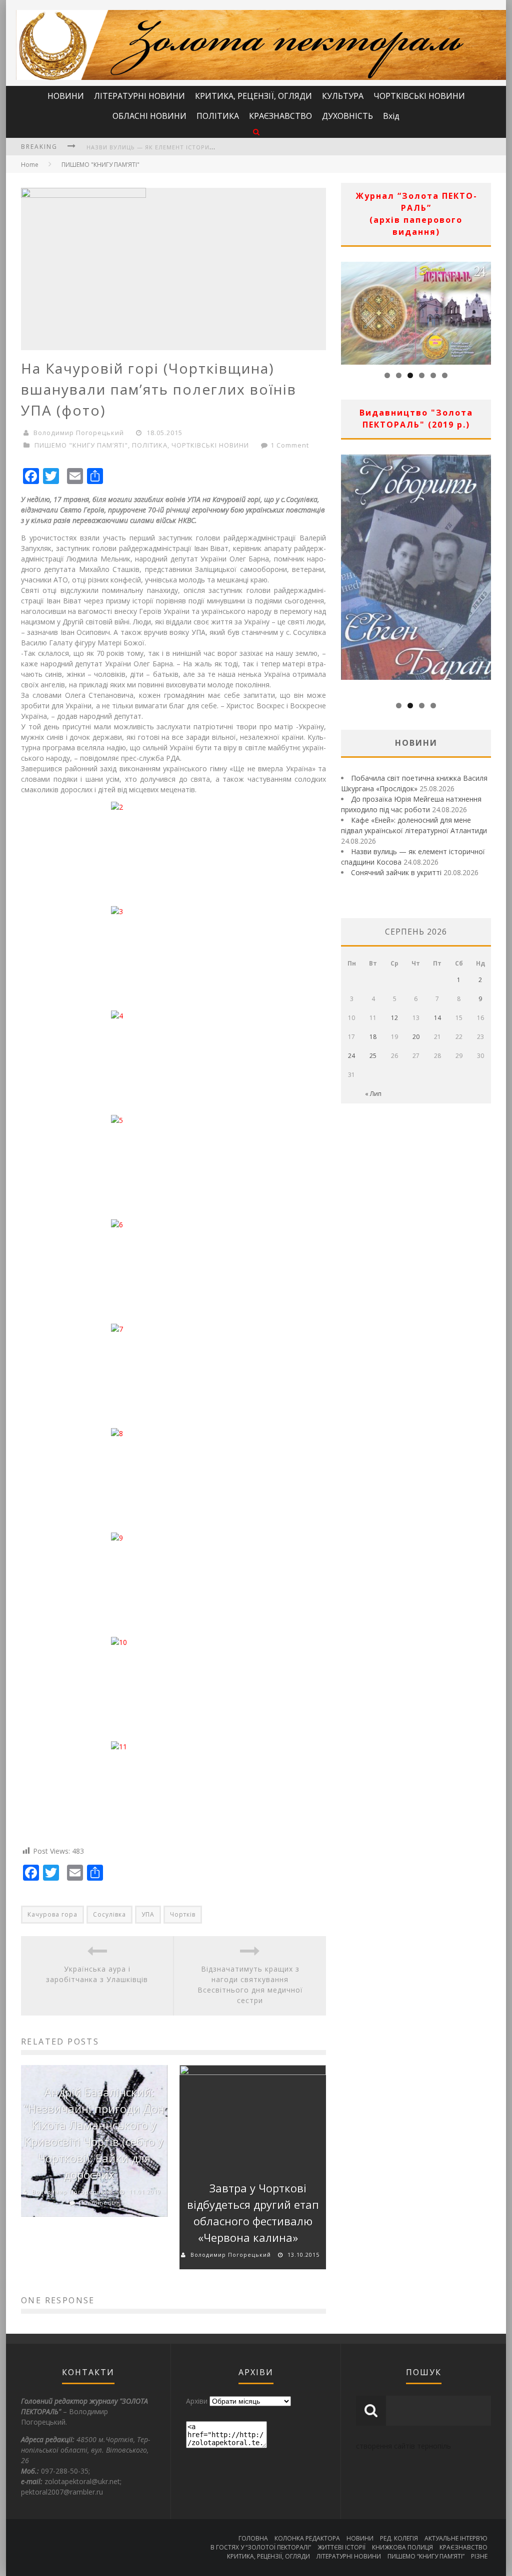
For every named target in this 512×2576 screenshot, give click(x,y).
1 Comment (290, 445)
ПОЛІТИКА (218, 116)
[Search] (256, 132)
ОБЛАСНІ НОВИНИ (149, 116)
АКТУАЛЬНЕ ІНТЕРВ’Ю (456, 2538)
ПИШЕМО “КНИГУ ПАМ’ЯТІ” (426, 2556)
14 (437, 1018)
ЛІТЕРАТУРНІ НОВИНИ (139, 96)
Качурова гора (52, 1914)
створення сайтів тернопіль (403, 2446)
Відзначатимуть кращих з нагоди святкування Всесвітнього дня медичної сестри (250, 1985)
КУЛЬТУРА (343, 96)
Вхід (391, 116)
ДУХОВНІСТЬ (347, 116)
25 (373, 1056)
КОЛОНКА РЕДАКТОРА (307, 2538)
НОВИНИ (66, 96)
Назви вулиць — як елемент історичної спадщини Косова (189, 147)
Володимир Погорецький (79, 433)
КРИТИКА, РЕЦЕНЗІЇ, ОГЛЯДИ (253, 96)
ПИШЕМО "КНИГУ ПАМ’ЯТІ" (100, 165)
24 (351, 1056)
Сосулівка (109, 1914)
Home (30, 165)
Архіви (197, 2401)
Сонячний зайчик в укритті (396, 872)
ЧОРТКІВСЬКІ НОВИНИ (419, 96)
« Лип (373, 1094)
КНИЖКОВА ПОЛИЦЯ (402, 2547)
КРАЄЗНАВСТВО (280, 116)
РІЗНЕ (479, 2556)
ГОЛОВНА (253, 2538)
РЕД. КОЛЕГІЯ (399, 2538)
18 (373, 1037)
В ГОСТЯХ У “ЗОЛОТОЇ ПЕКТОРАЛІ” (261, 2547)
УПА (148, 1914)
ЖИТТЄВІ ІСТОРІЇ (341, 2547)
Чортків (183, 1914)
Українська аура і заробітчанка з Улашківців (97, 1974)
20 (416, 1037)
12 (394, 1018)
